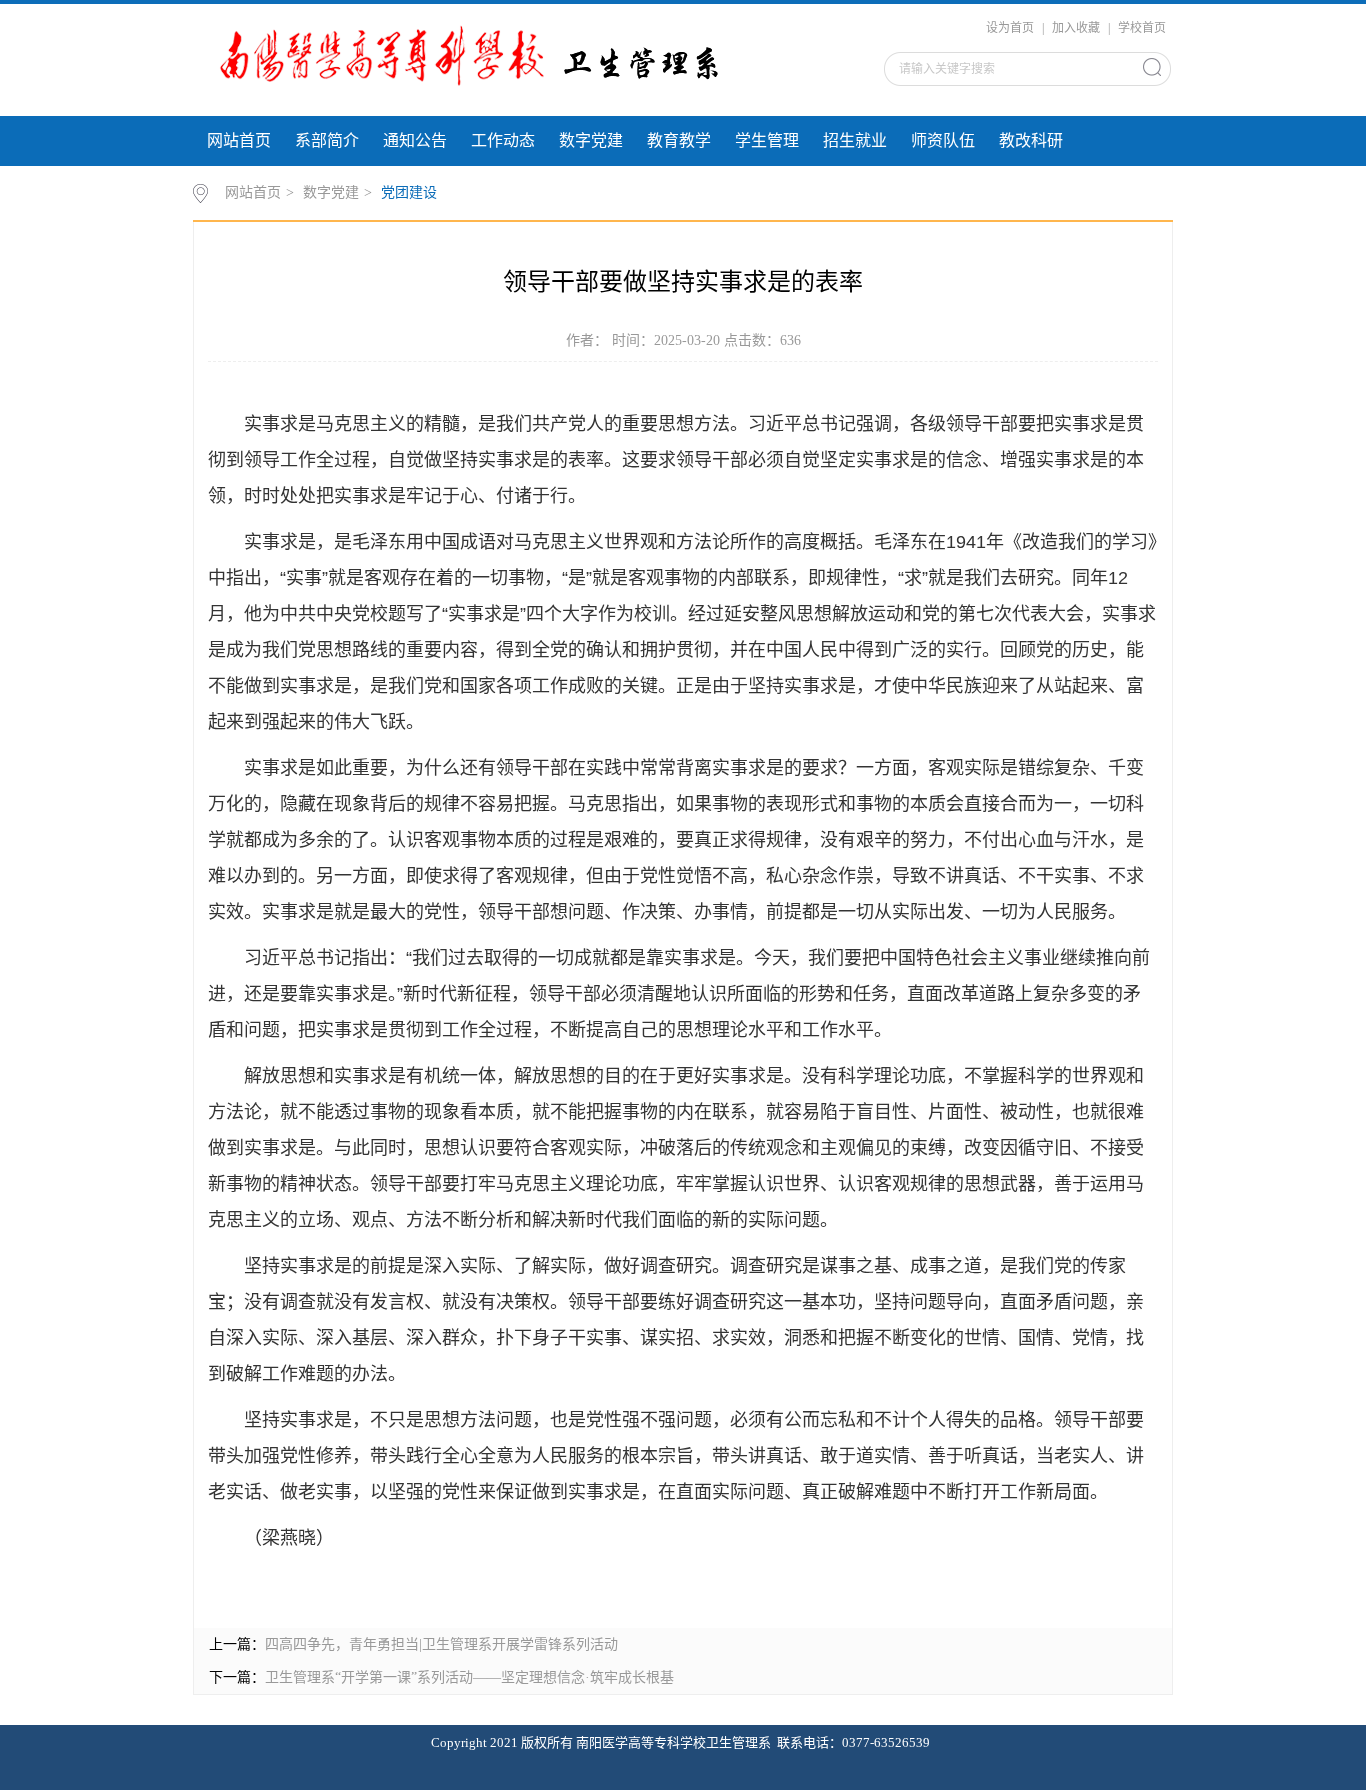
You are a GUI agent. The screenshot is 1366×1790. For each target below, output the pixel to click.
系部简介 (327, 140)
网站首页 (239, 140)
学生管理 (767, 140)
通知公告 (415, 140)
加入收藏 (1076, 28)
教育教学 (679, 140)
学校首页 (1142, 28)
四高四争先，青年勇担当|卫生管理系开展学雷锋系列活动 (441, 1644)
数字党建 (591, 140)
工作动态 (503, 140)
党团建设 (409, 192)
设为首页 (1010, 28)
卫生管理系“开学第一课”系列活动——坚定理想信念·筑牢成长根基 (469, 1677)
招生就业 (855, 140)
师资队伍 (943, 140)
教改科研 (1031, 140)
